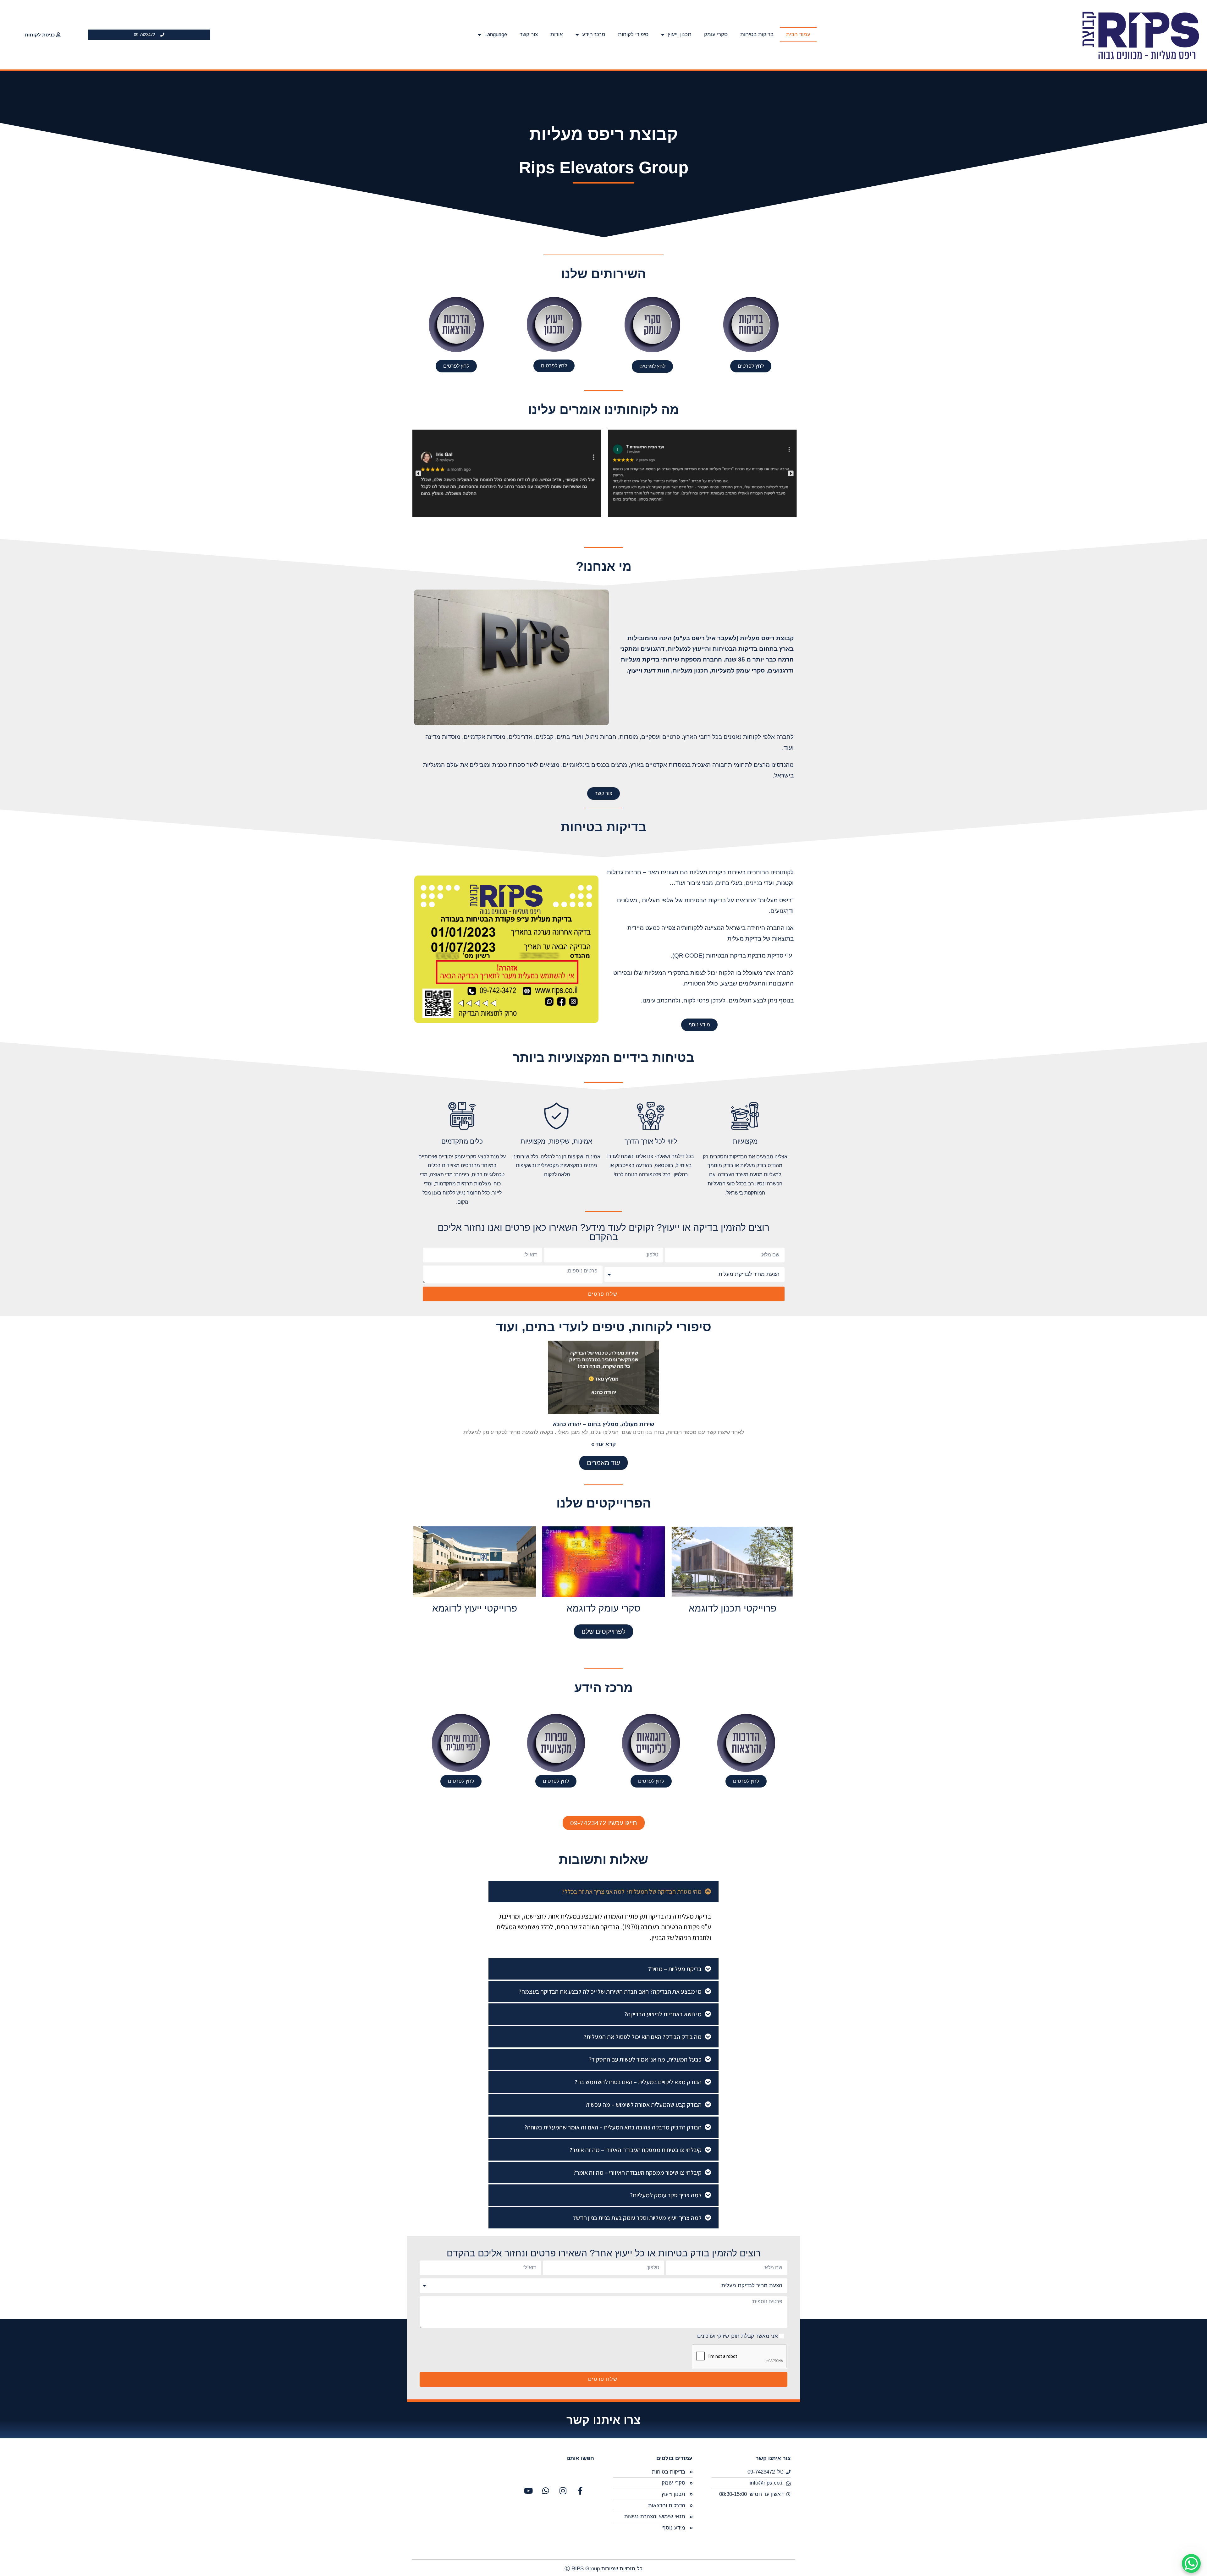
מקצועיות (745, 1141)
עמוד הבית (798, 34)
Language (496, 34)
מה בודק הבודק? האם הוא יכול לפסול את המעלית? (643, 2037)
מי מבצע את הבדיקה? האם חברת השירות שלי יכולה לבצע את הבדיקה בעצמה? (610, 1991)
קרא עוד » (603, 1444)
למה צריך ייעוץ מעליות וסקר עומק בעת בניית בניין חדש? (637, 2218)
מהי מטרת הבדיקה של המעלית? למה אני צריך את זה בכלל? (632, 1892)
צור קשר (529, 34)
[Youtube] (528, 2491)
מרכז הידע (594, 34)
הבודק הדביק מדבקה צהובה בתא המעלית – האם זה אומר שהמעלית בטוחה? (613, 2127)
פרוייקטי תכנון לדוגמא (733, 1608)
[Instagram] (563, 2491)
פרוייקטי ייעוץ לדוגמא (475, 1608)
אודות (557, 34)
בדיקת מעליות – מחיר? (675, 1969)
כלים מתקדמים (462, 1141)
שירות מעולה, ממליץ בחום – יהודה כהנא (604, 1424)
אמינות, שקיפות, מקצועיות (556, 1141)
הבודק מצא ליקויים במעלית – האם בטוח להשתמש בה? (638, 2082)
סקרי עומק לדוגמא (603, 1608)
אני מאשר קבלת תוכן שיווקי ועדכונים (738, 2336)
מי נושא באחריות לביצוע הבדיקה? (663, 2014)
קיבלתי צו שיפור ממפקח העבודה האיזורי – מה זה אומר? (637, 2172)
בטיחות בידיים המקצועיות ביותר (603, 1057)
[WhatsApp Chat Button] (1191, 2563)
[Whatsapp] (546, 2491)
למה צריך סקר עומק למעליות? (666, 2195)
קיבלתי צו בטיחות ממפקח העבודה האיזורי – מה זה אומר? (636, 2150)
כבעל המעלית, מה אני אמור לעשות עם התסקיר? (645, 2059)
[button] (418, 474)
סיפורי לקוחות (633, 34)
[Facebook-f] (580, 2491)
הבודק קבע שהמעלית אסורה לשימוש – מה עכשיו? (643, 2105)
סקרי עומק (716, 34)
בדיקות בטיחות (757, 34)
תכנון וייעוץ (680, 34)
